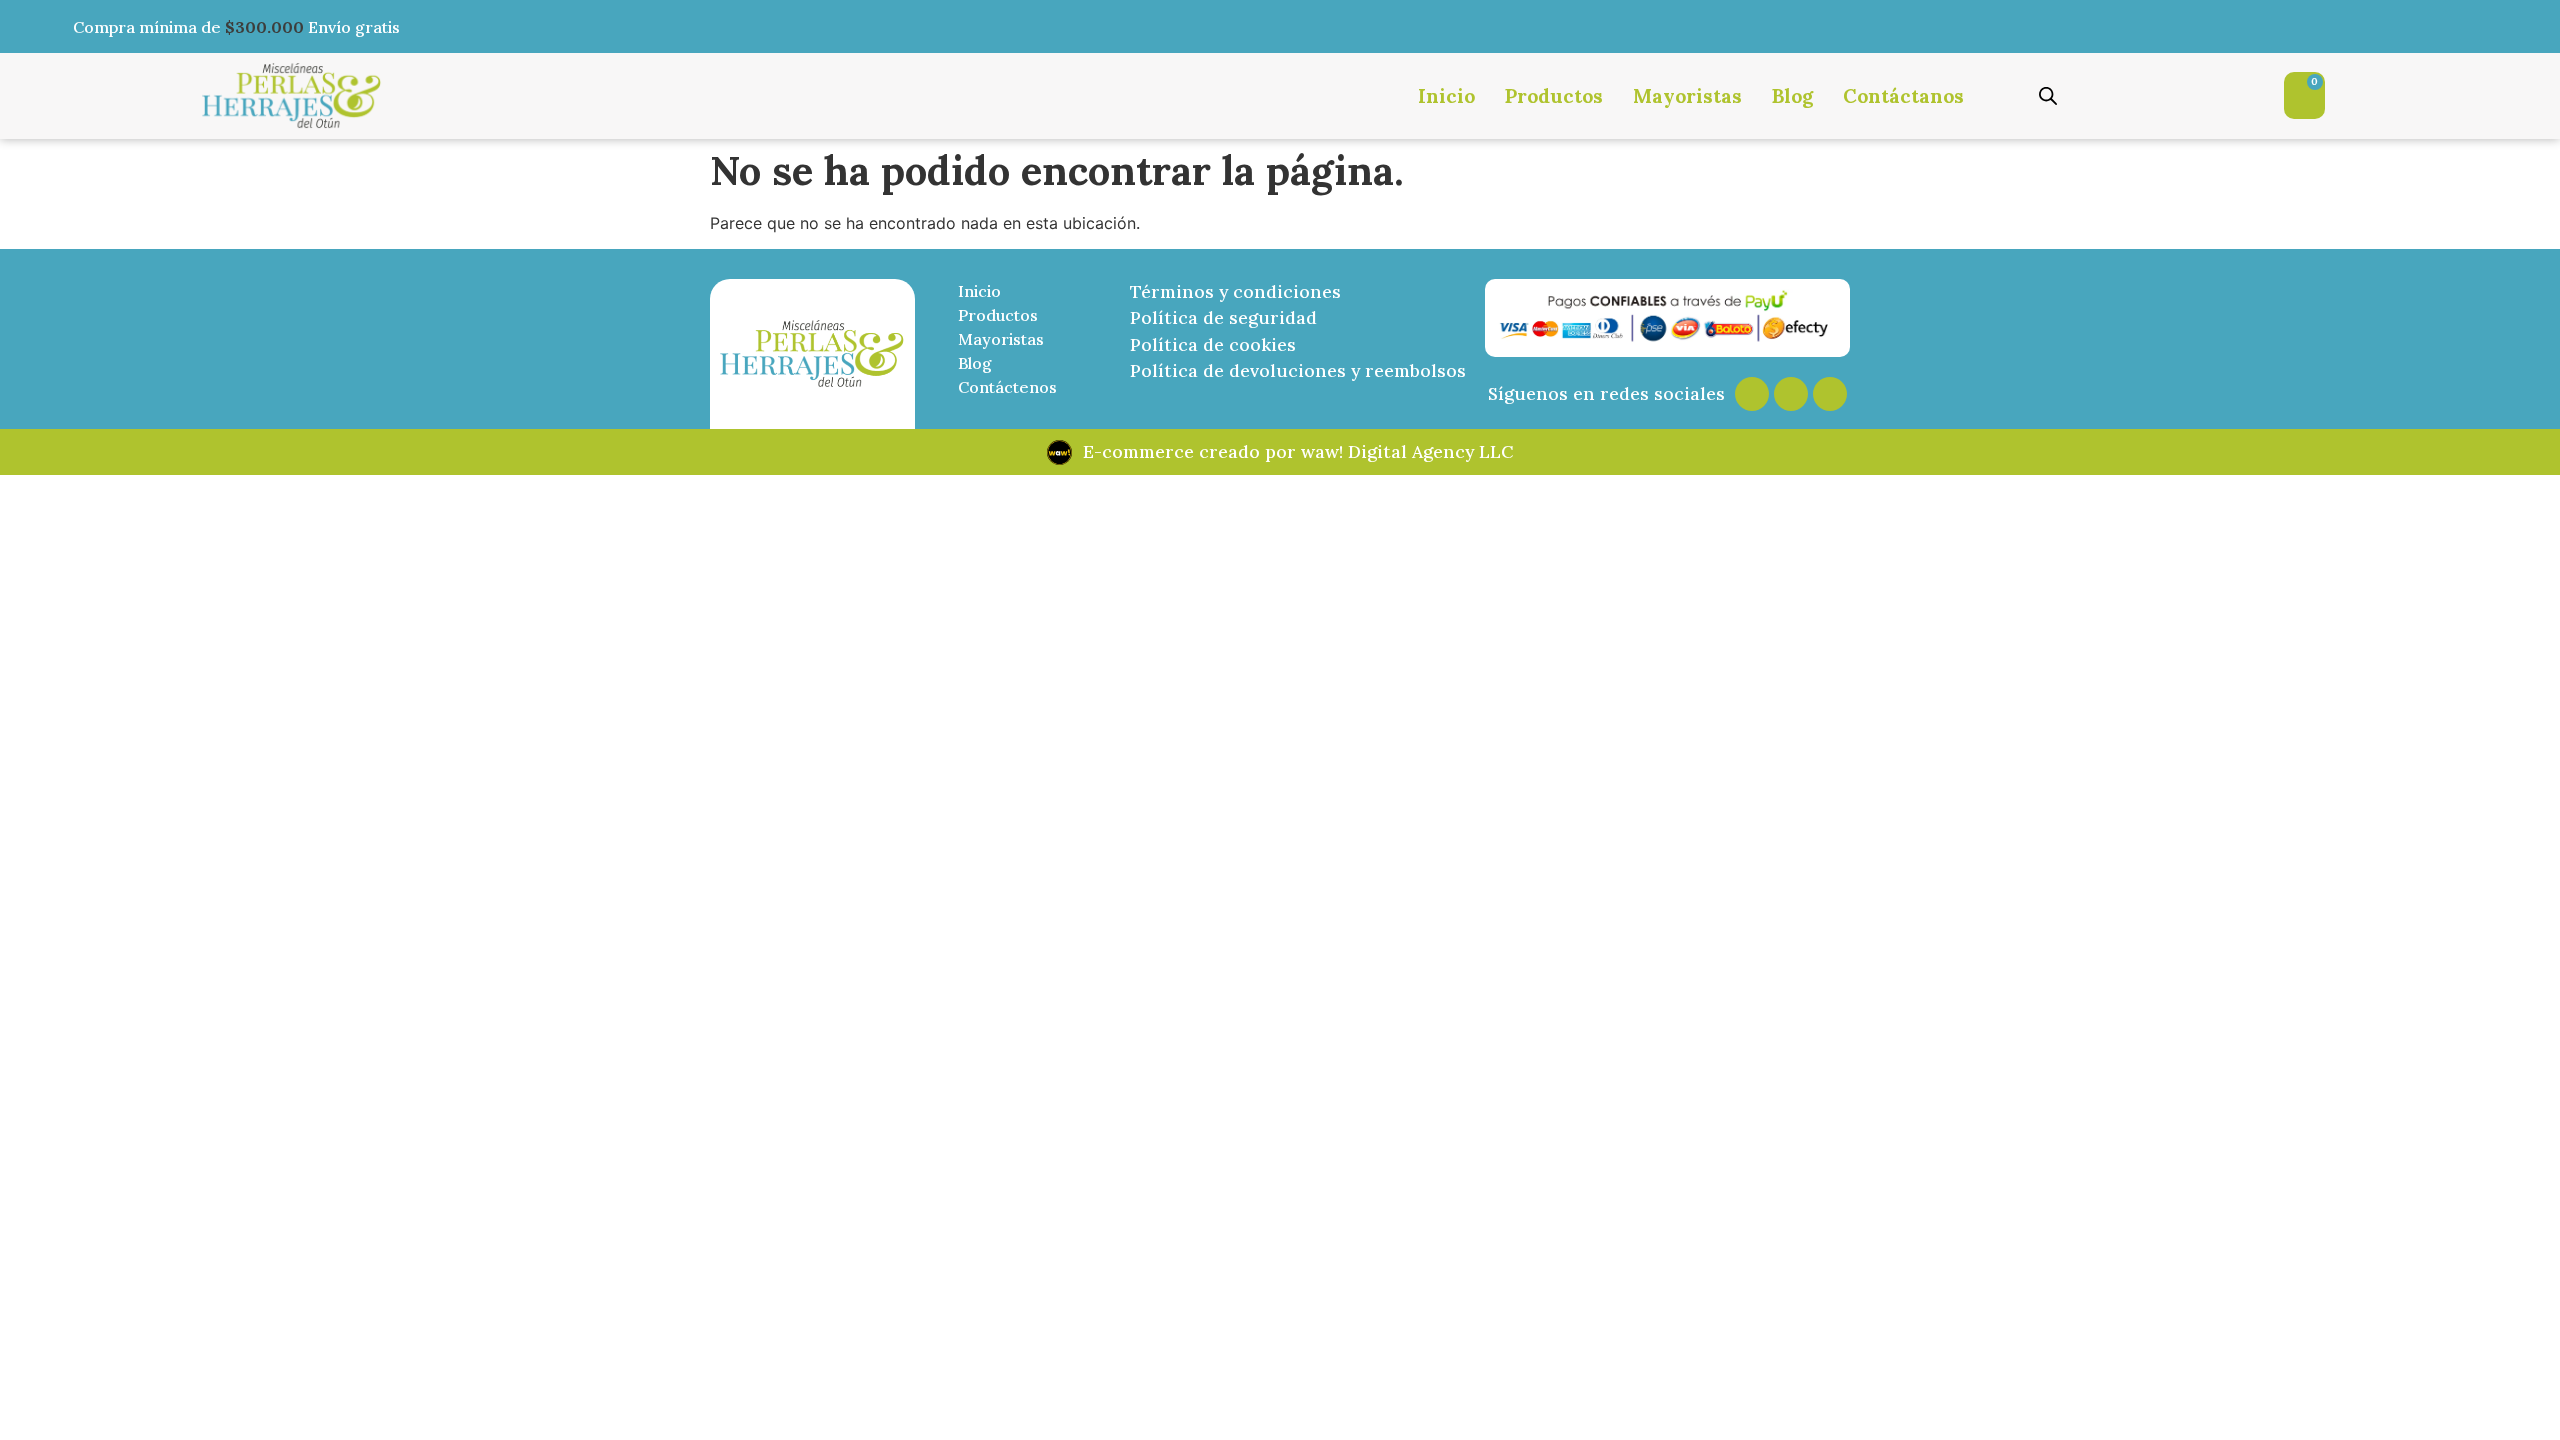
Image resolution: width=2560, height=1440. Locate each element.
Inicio (1446, 96)
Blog (1792, 96)
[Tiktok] (1830, 394)
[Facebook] (1791, 394)
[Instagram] (1752, 394)
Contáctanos (1903, 96)
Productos (1554, 96)
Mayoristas (1687, 96)
